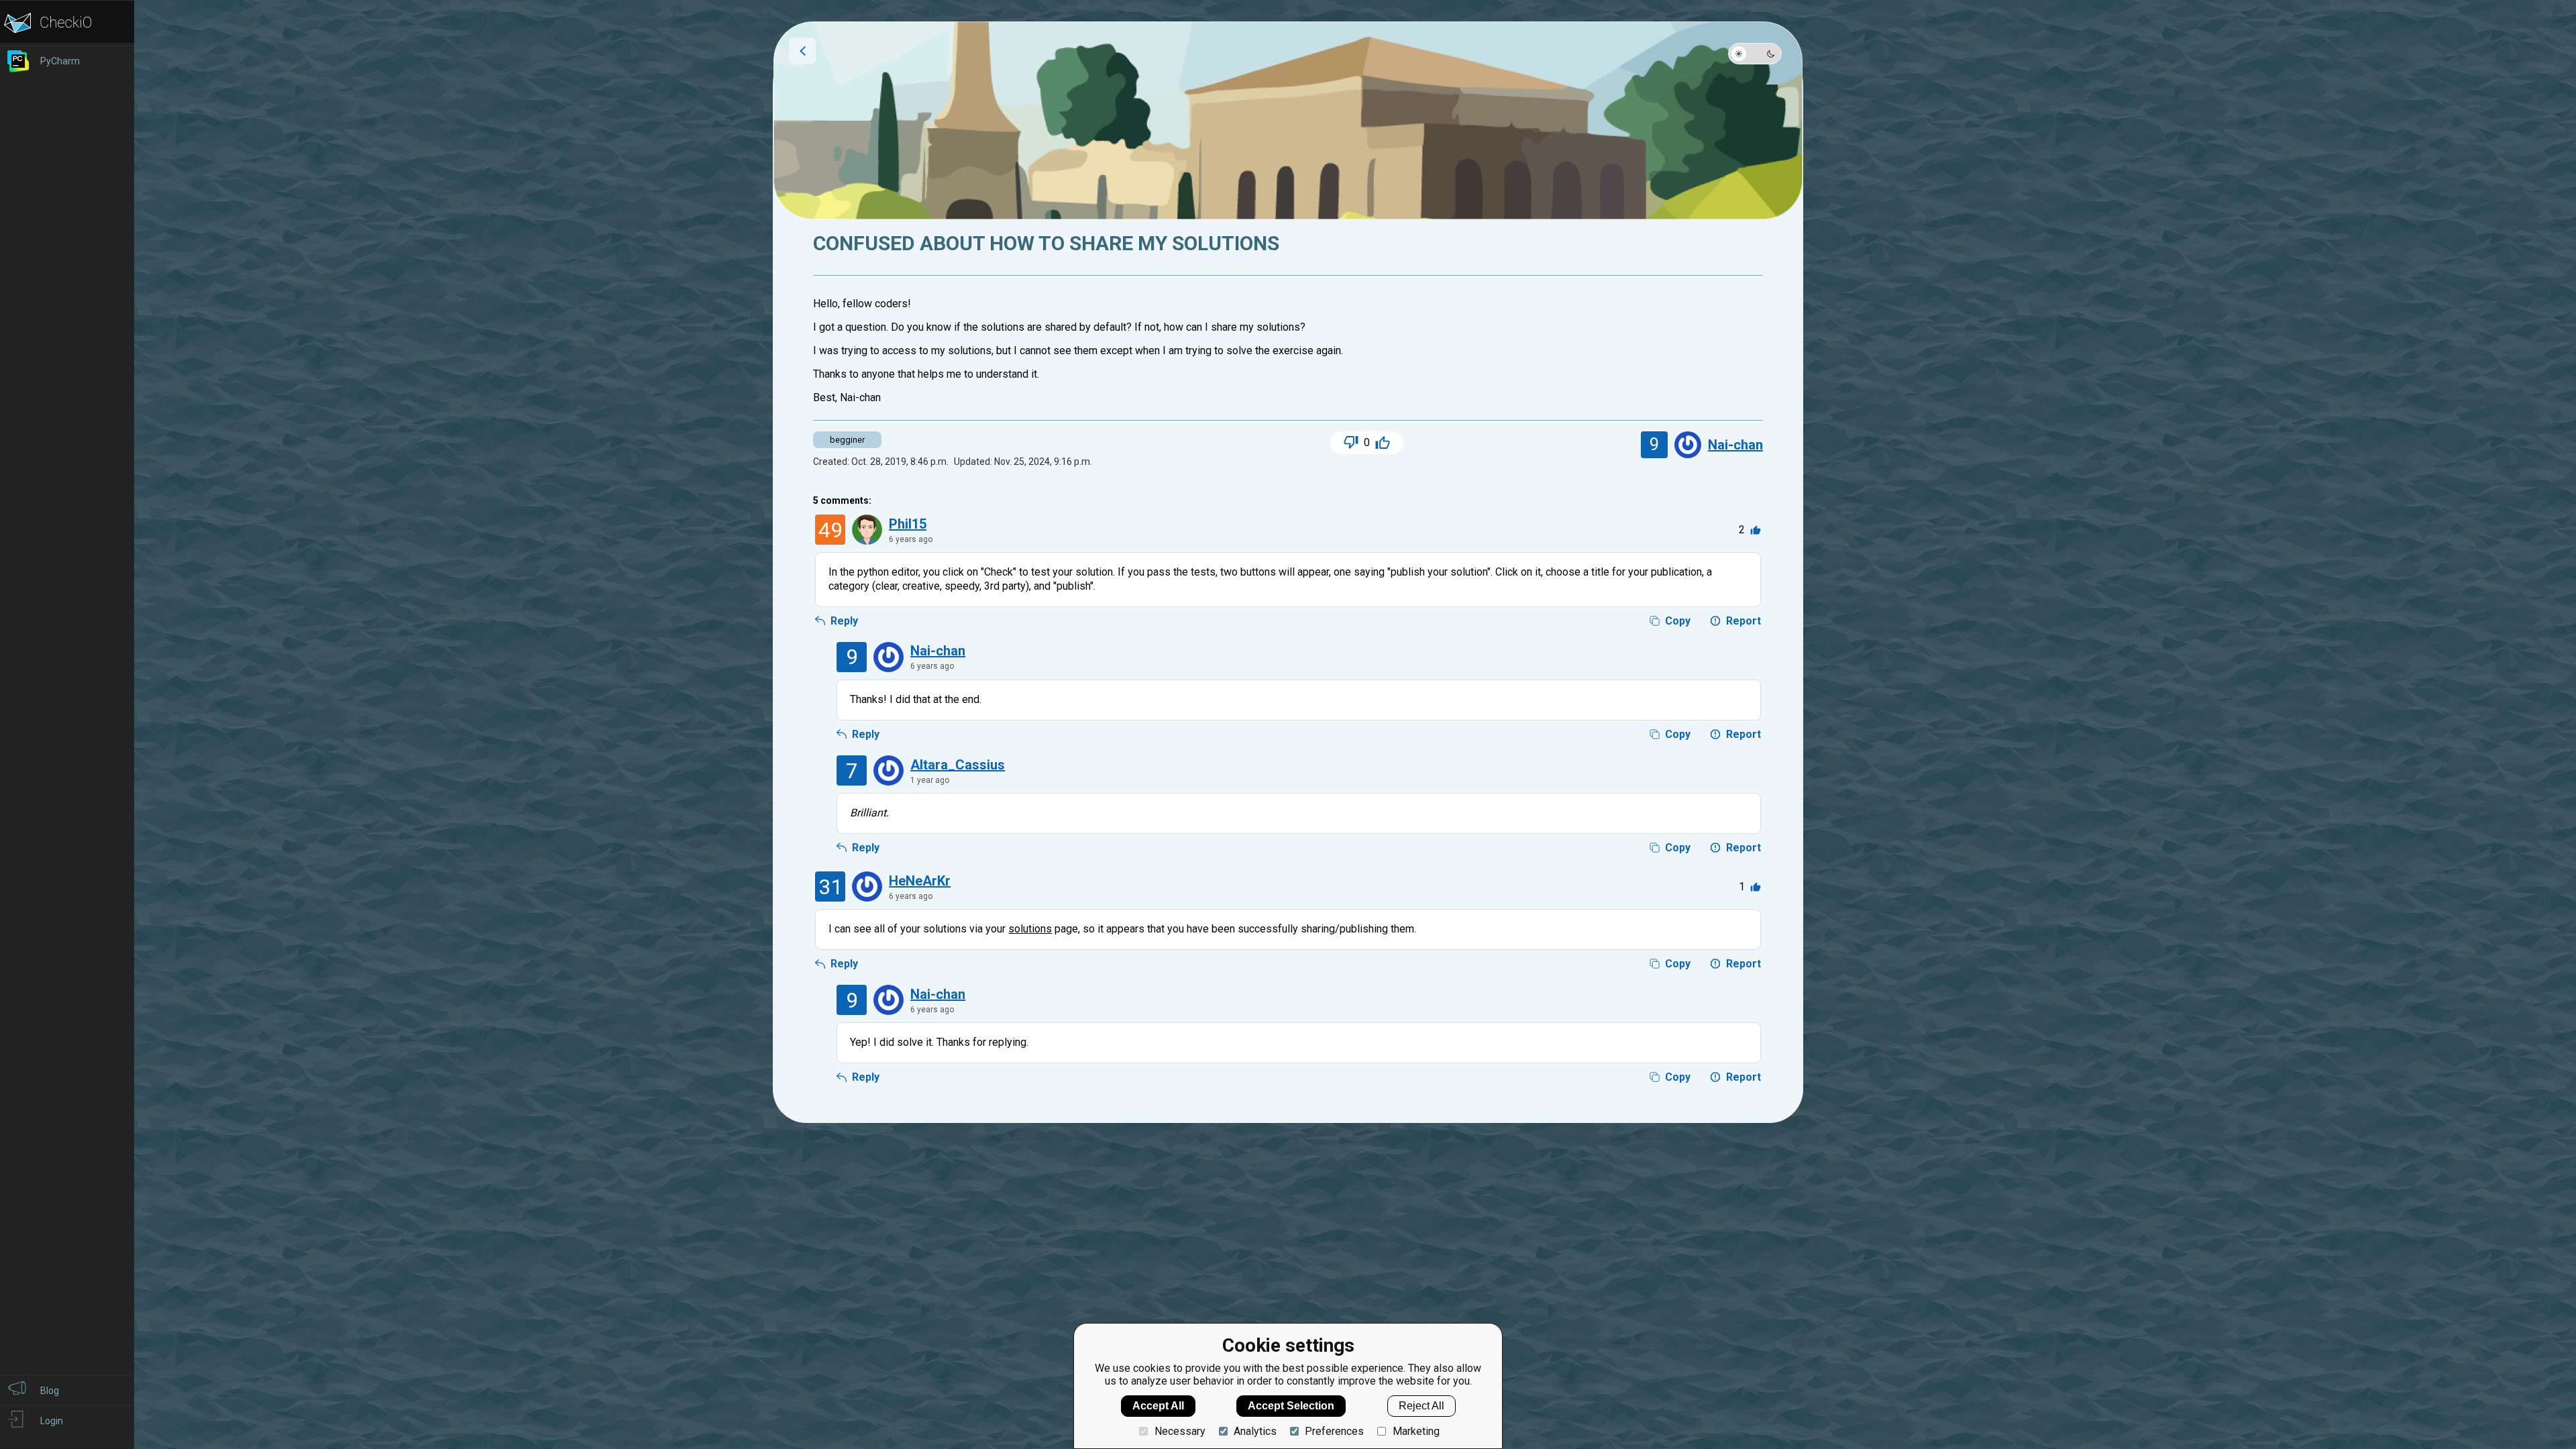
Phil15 (908, 524)
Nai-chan (1735, 445)
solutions (1030, 929)
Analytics (1255, 1431)
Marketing (1416, 1431)
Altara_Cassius (958, 765)
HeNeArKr (920, 881)
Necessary (1180, 1431)
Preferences (1334, 1431)
